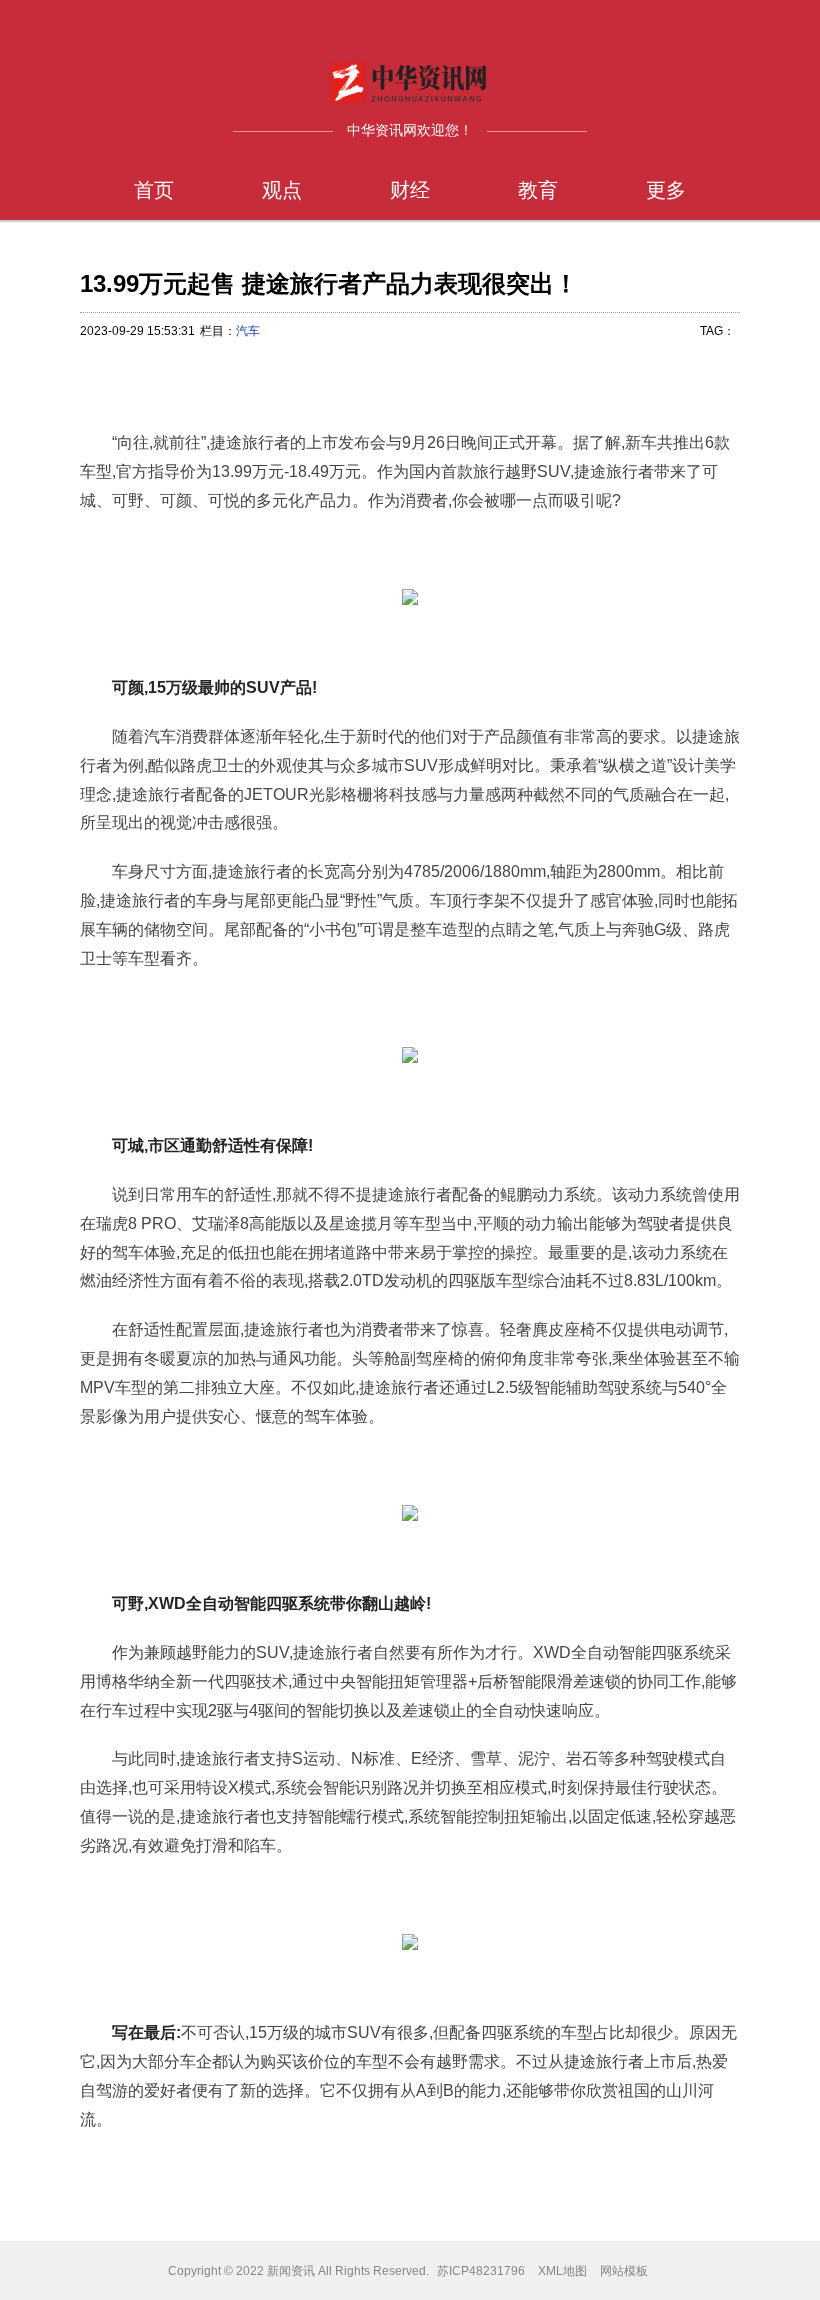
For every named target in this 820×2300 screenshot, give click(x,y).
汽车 (248, 331)
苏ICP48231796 (481, 2271)
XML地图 (562, 2271)
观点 (282, 190)
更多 (666, 190)
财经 (410, 190)
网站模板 (624, 2271)
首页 (154, 190)
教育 (538, 190)
